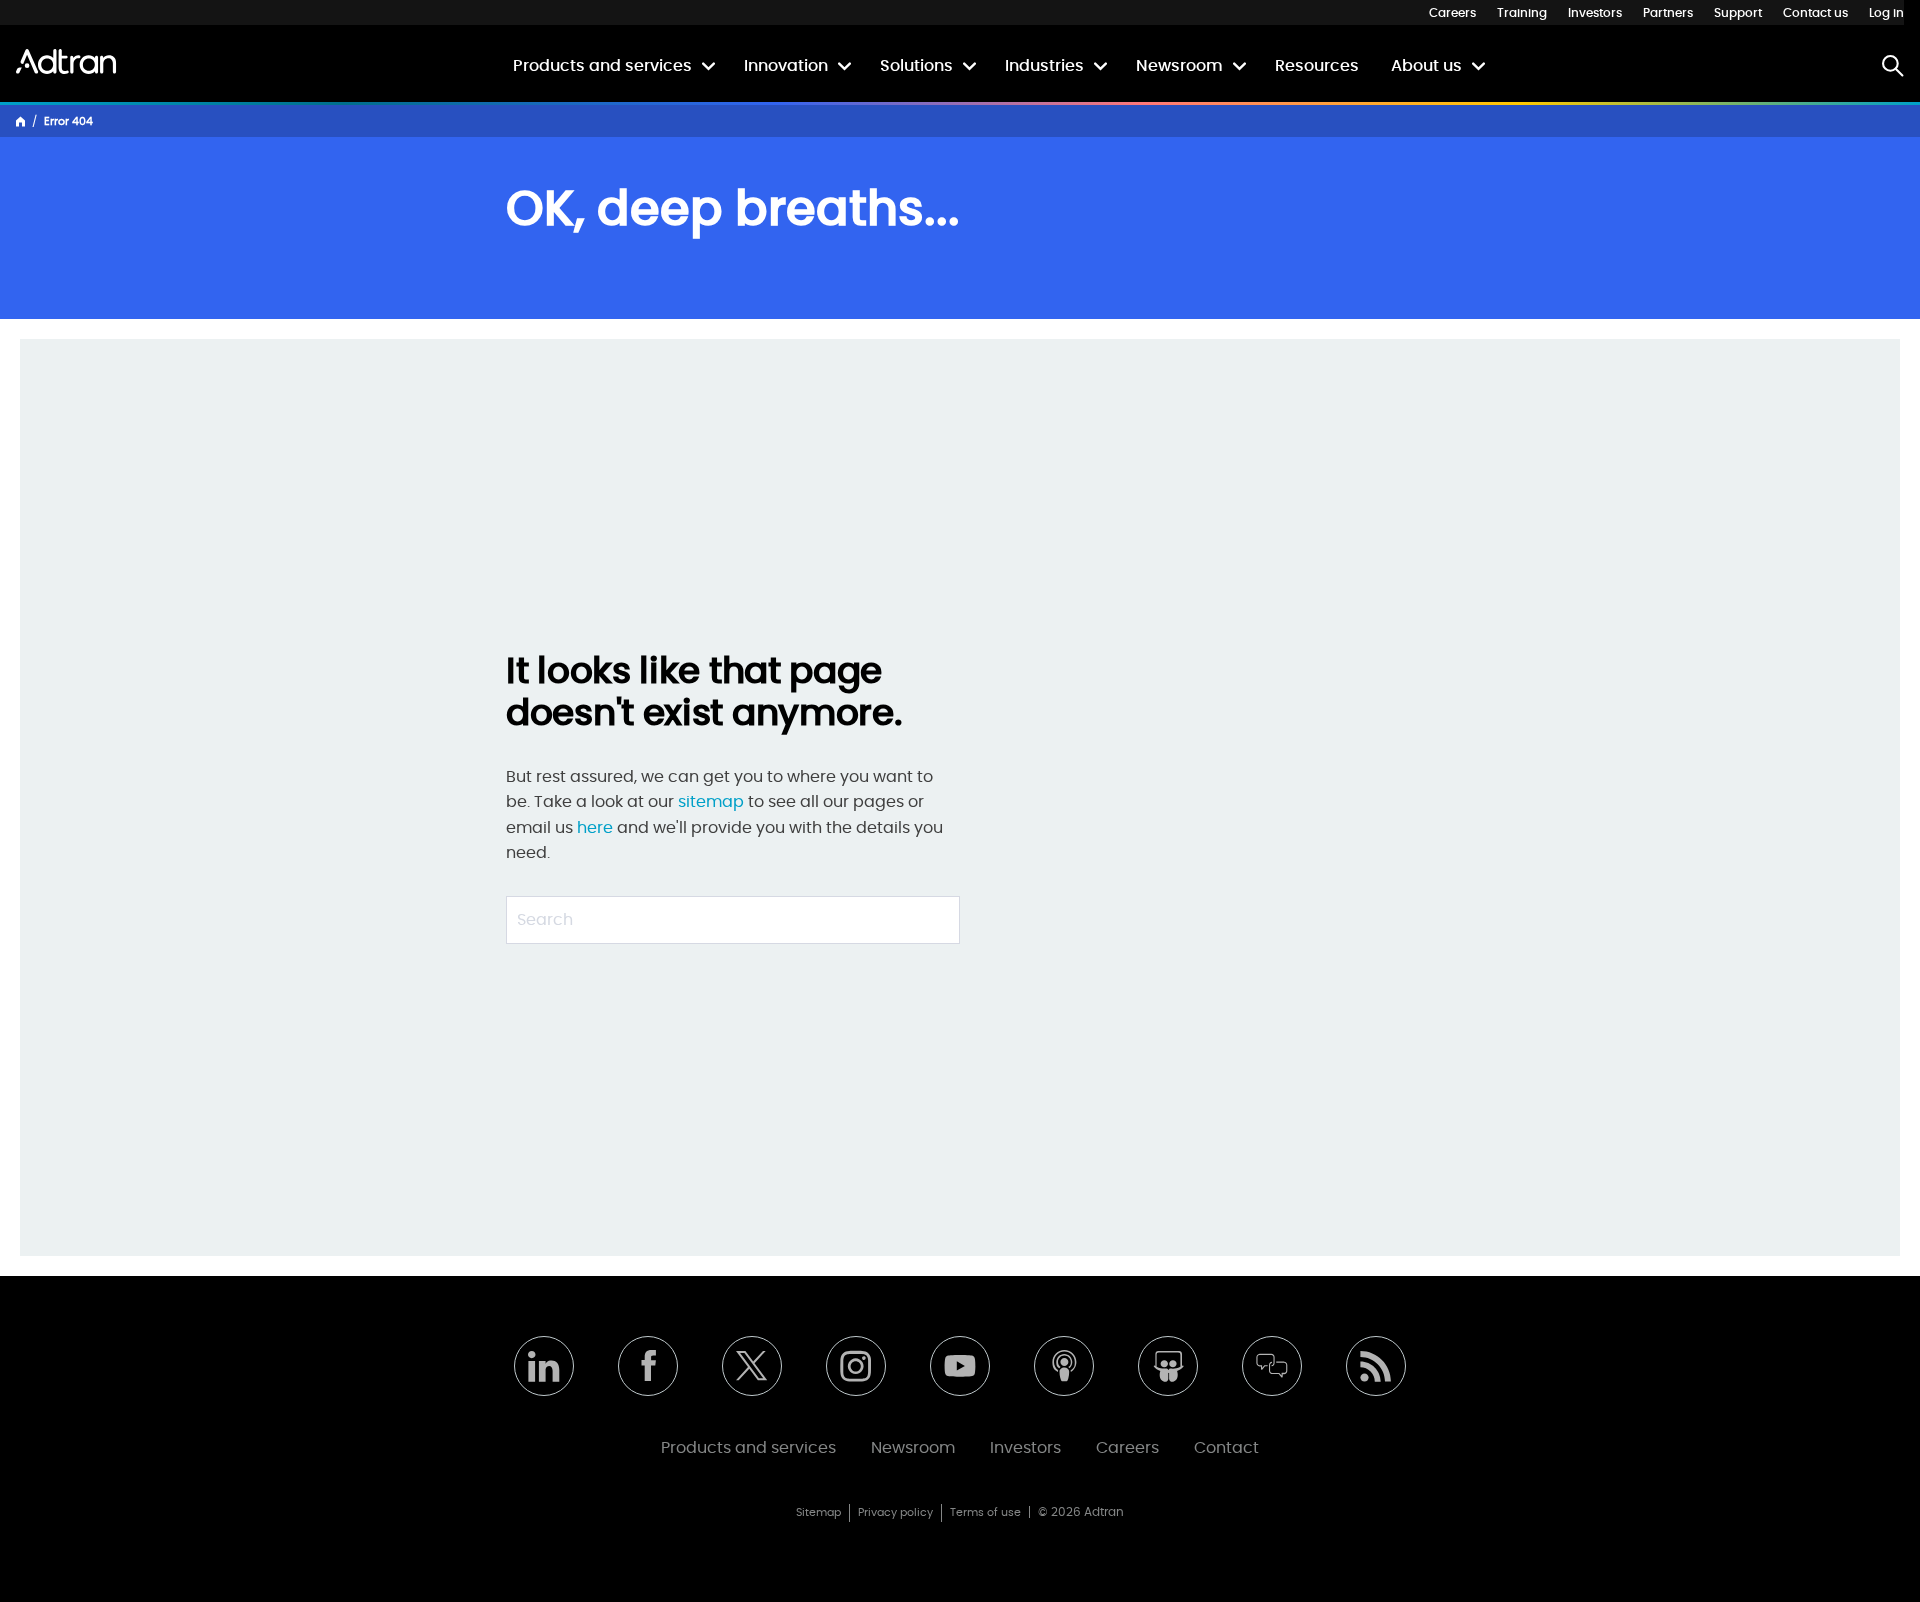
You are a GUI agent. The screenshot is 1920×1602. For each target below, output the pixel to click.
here (595, 828)
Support (1738, 13)
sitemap (713, 802)
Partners (1668, 13)
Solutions (916, 66)
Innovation (786, 66)
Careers (1452, 13)
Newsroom (1179, 66)
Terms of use (985, 1512)
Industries (1044, 66)
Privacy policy (895, 1512)
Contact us (1815, 13)
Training (1522, 13)
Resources (1317, 66)
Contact (1226, 1448)
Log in (1886, 13)
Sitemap (818, 1512)
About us (1426, 66)
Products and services (602, 66)
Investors (1595, 13)
